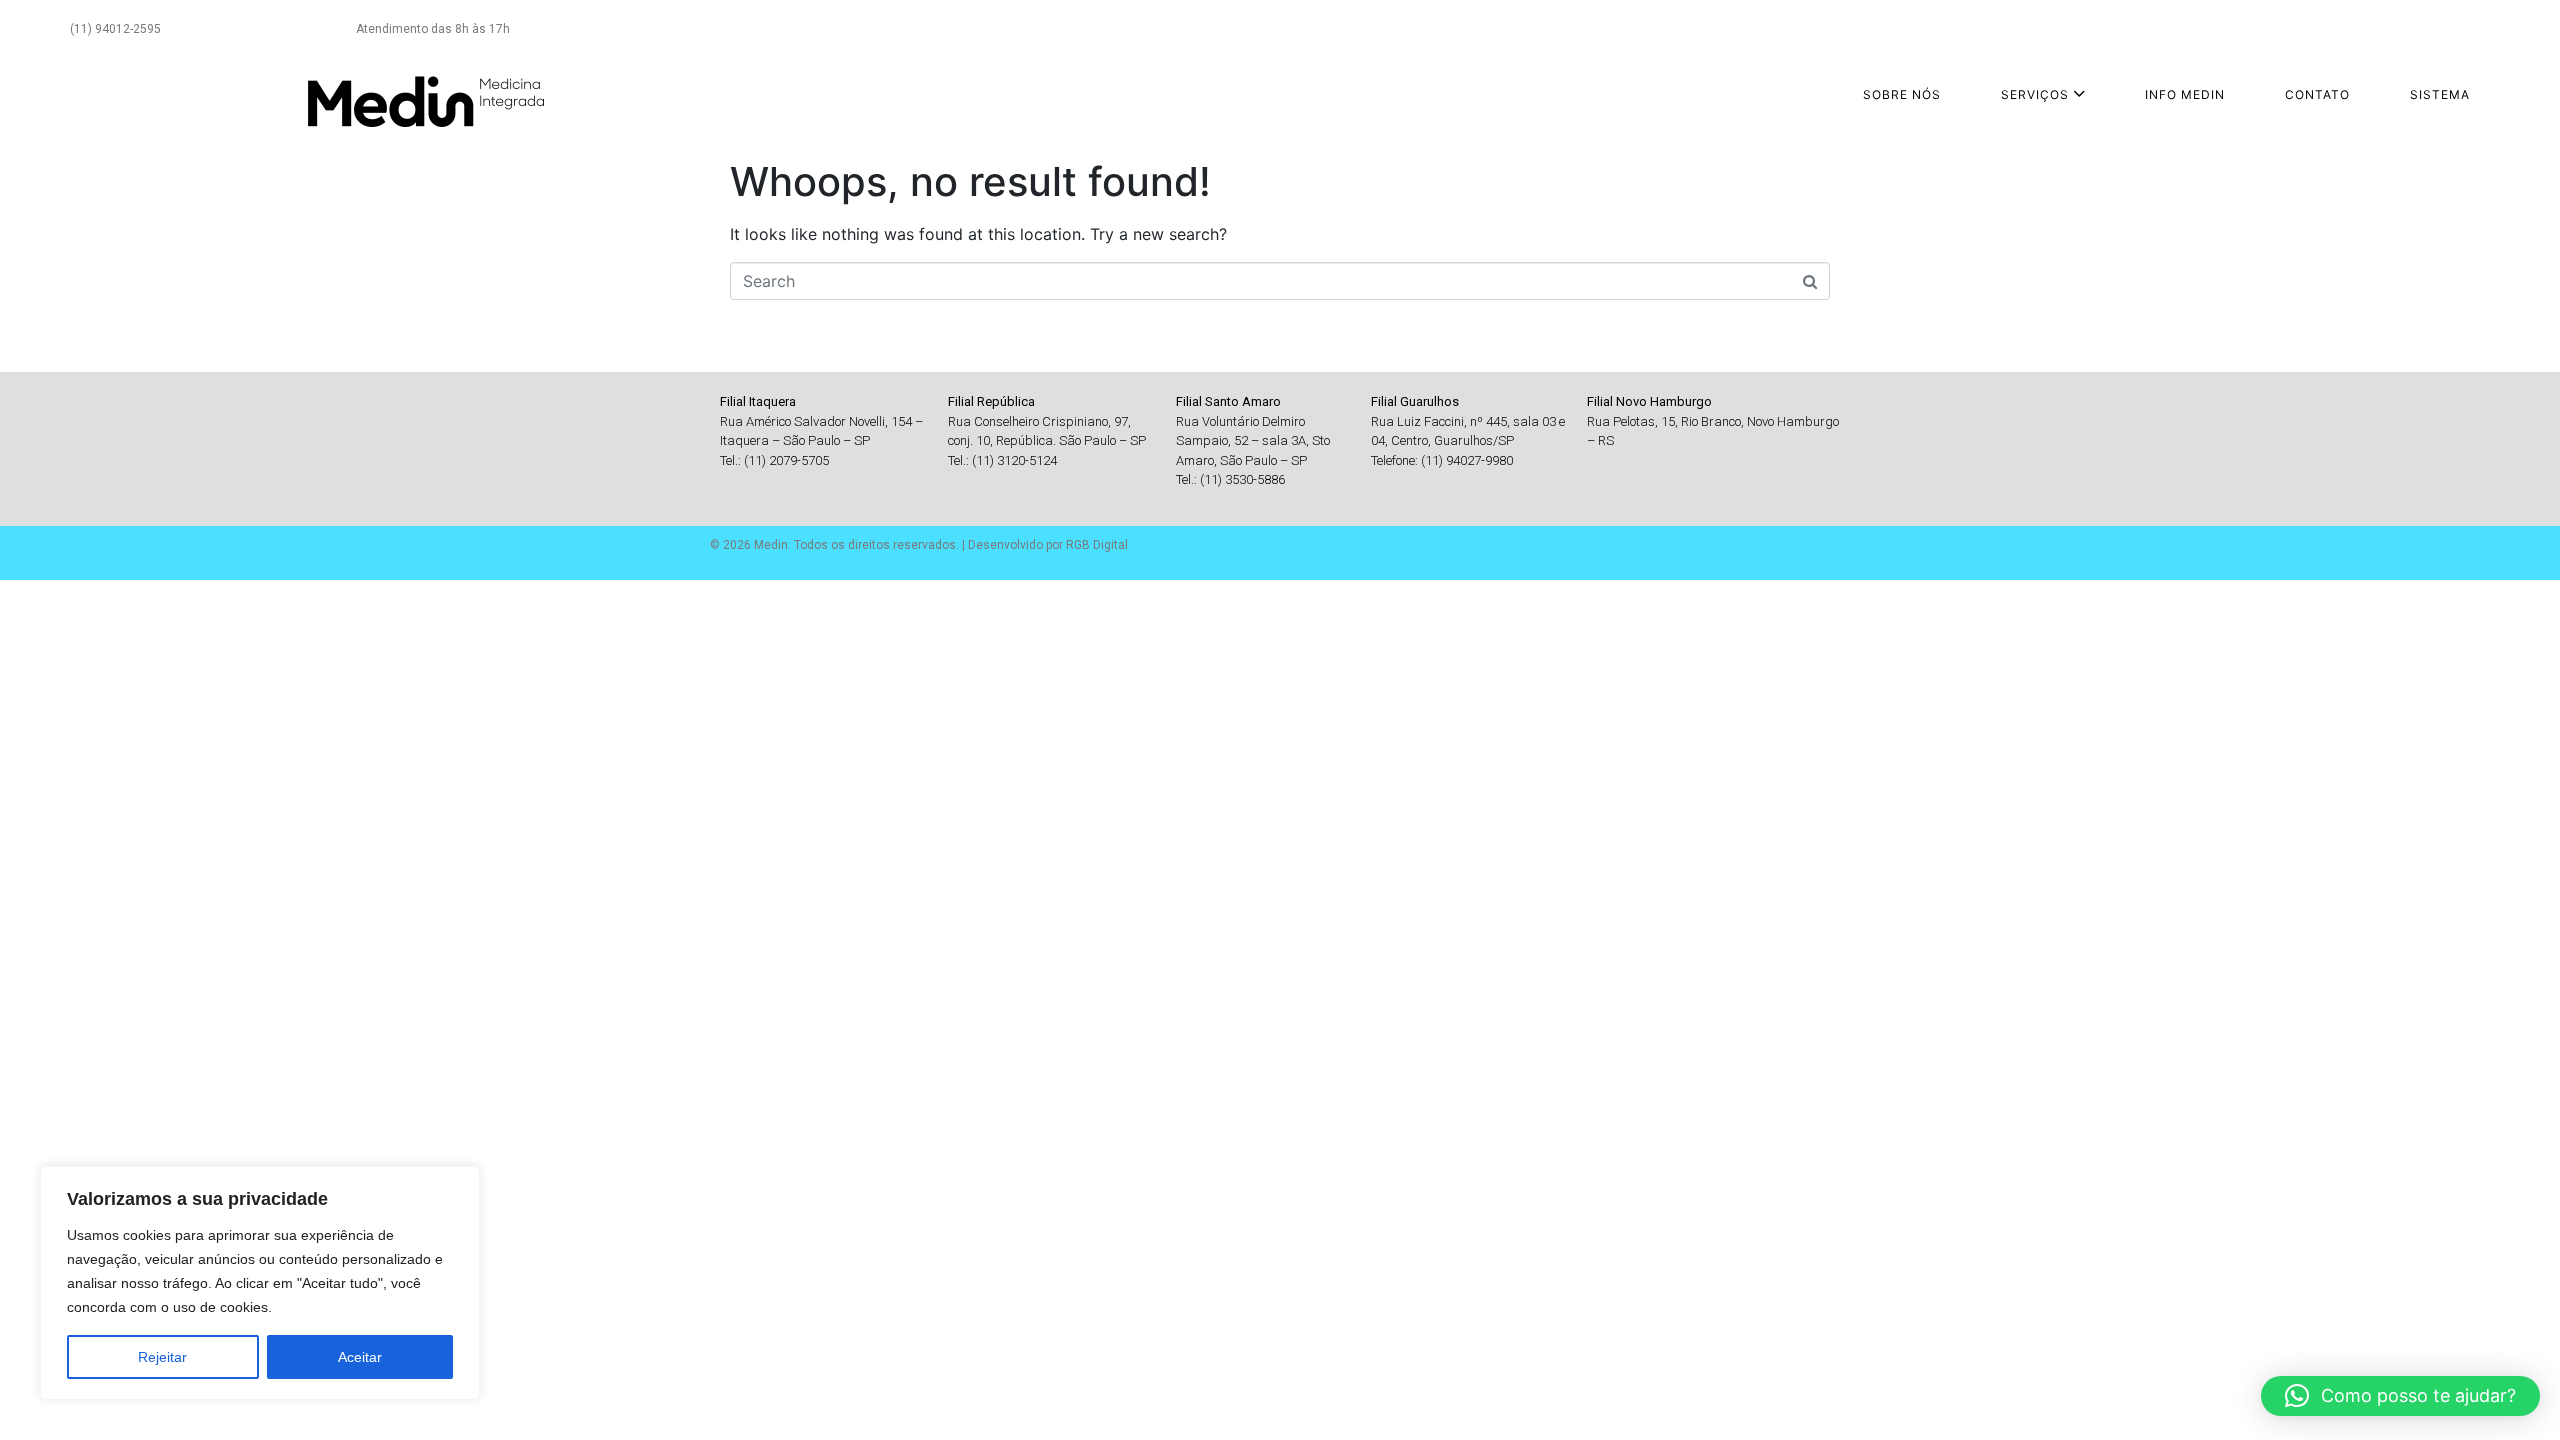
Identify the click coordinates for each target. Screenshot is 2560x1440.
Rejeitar (162, 1357)
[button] (2400, 1396)
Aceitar (360, 1357)
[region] (260, 1283)
